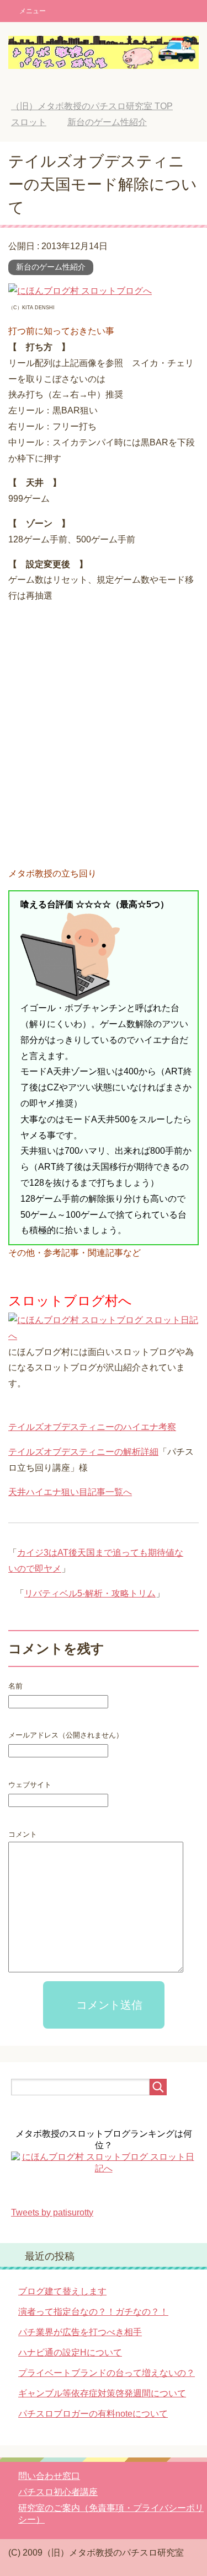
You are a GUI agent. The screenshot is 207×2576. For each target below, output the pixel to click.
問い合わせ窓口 (49, 2476)
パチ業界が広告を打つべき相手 (80, 2332)
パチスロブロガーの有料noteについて (93, 2414)
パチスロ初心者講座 (58, 2492)
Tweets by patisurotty (52, 2212)
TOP (92, 106)
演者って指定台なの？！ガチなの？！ (93, 2312)
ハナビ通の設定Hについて (70, 2352)
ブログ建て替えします (62, 2291)
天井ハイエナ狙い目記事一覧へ (70, 1492)
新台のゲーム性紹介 (51, 267)
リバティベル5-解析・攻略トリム (90, 1593)
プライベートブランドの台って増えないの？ (107, 2373)
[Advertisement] (104, 737)
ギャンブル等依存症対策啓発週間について (102, 2393)
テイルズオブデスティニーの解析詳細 (83, 1452)
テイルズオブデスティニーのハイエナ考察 (92, 1427)
